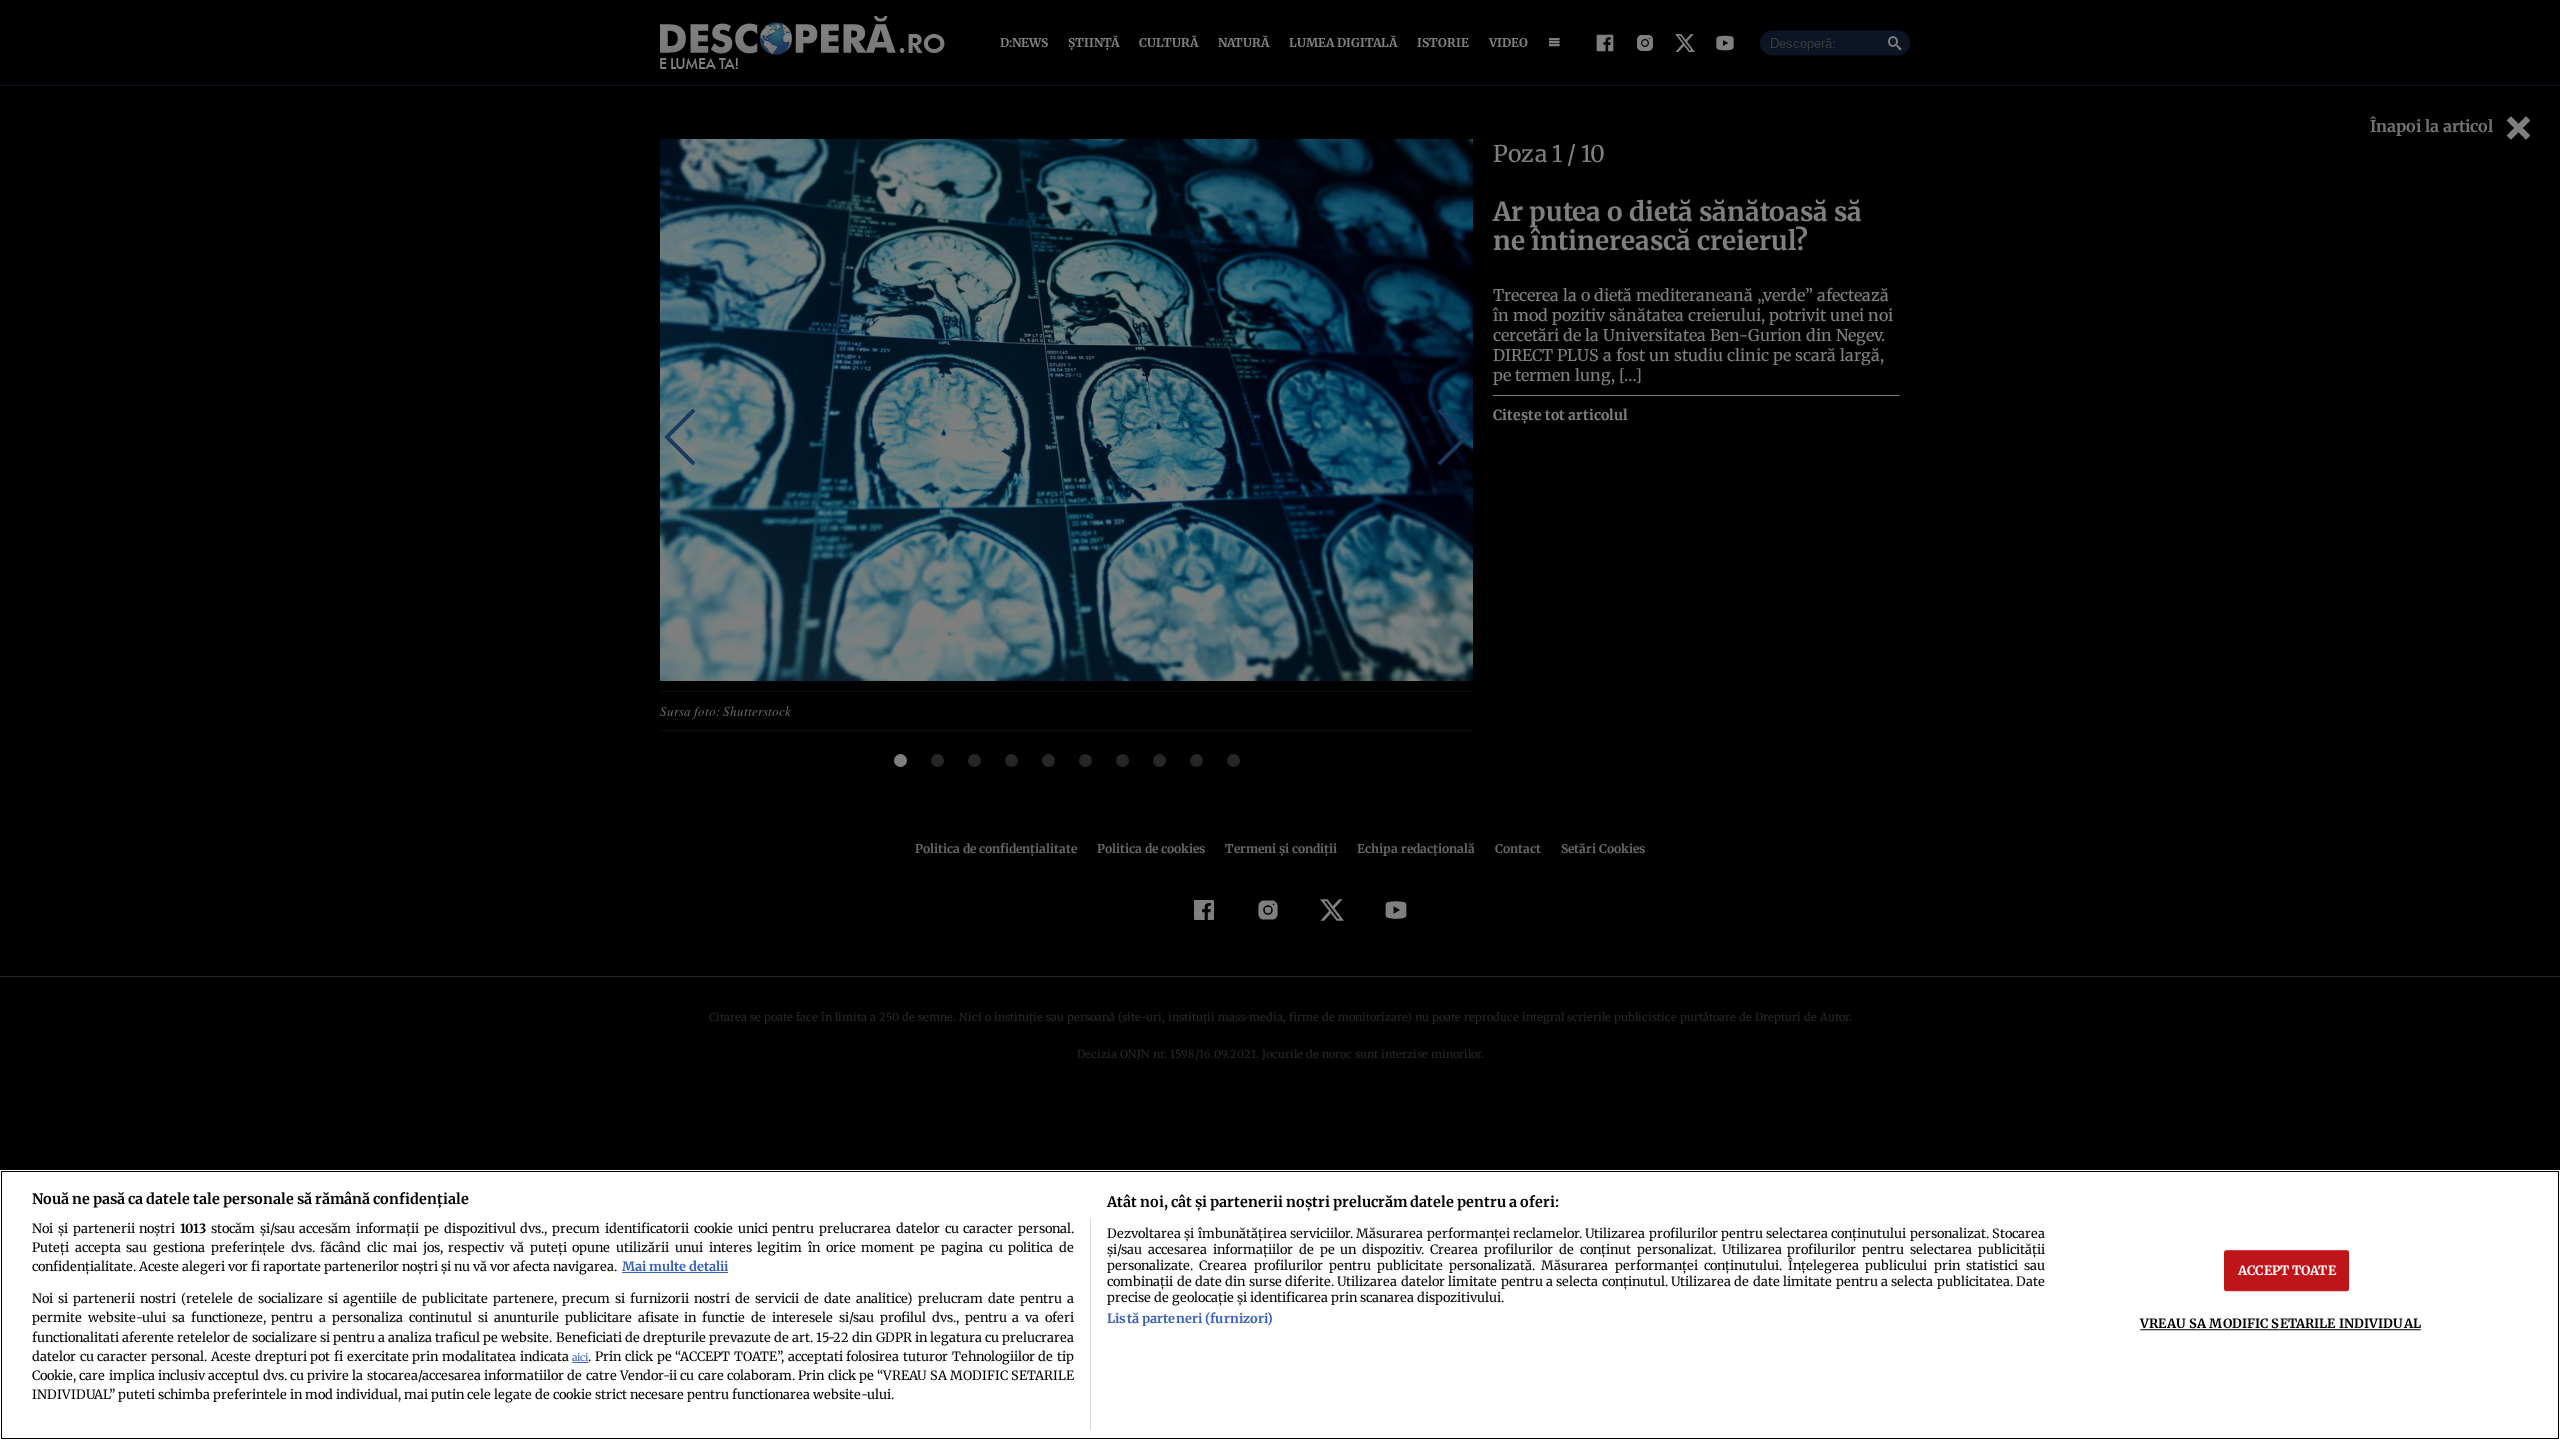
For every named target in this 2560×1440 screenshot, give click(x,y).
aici (580, 1357)
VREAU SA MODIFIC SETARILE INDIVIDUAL (2280, 1323)
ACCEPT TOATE (2287, 1270)
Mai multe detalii (675, 1266)
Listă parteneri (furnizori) (1190, 1318)
